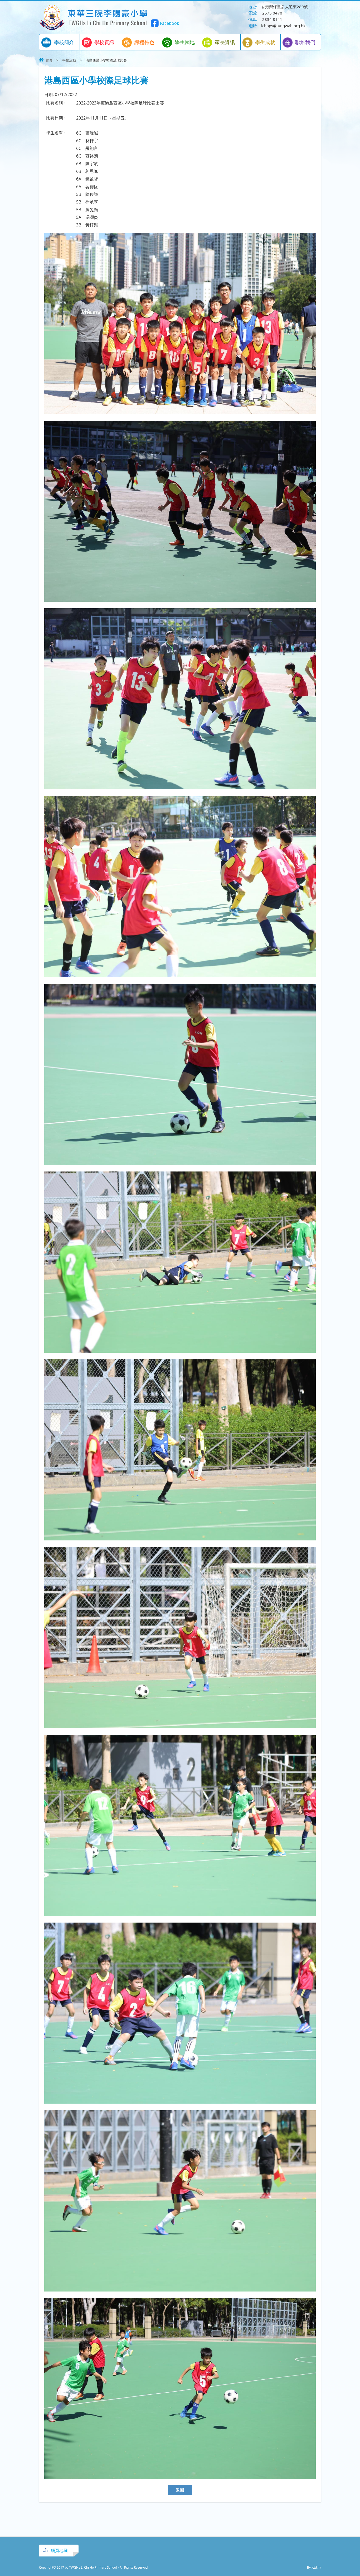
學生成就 (265, 42)
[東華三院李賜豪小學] (94, 29)
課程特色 (144, 42)
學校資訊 (104, 42)
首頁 (49, 60)
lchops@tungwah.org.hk (283, 26)
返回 (180, 2490)
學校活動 (69, 60)
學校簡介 (64, 42)
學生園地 (185, 42)
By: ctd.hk (314, 2567)
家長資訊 (225, 42)
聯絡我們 (305, 42)
